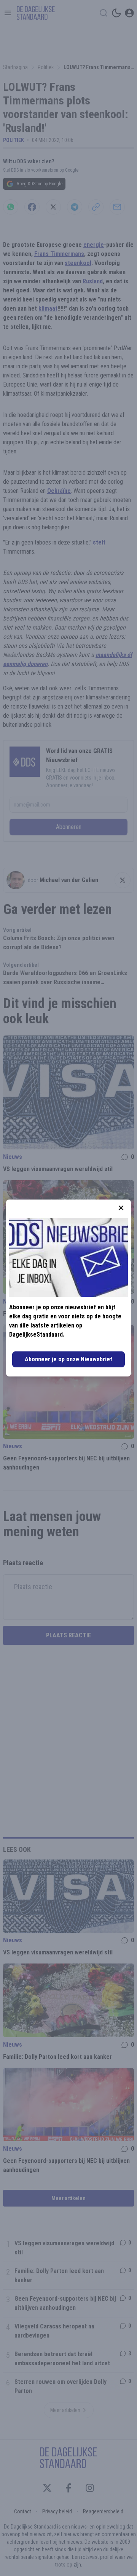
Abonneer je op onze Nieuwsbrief (68, 1359)
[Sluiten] (121, 1208)
